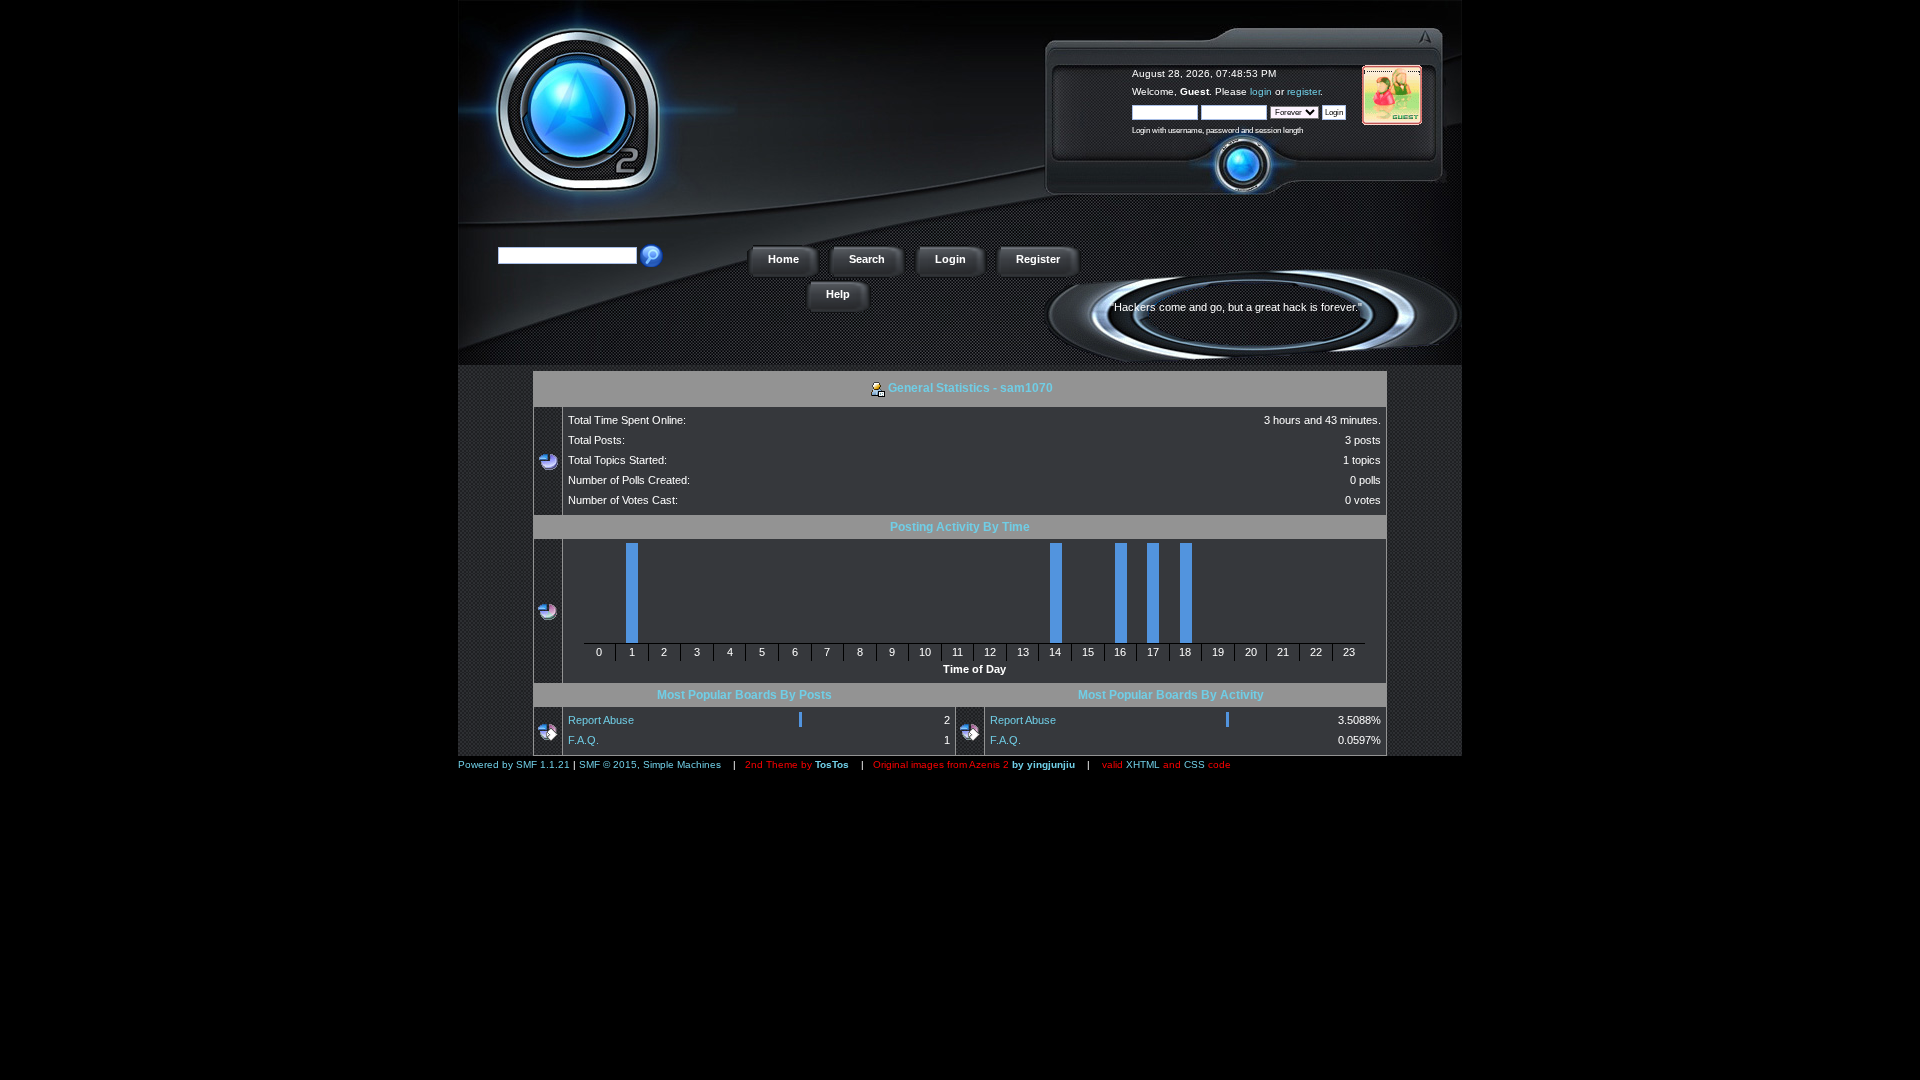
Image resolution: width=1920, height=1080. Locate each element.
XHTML (1143, 764)
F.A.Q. (583, 740)
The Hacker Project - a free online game (1439, 67)
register (1303, 91)
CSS (1194, 764)
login (1261, 91)
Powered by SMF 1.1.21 (514, 764)
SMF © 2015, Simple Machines (650, 764)
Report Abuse (601, 720)
